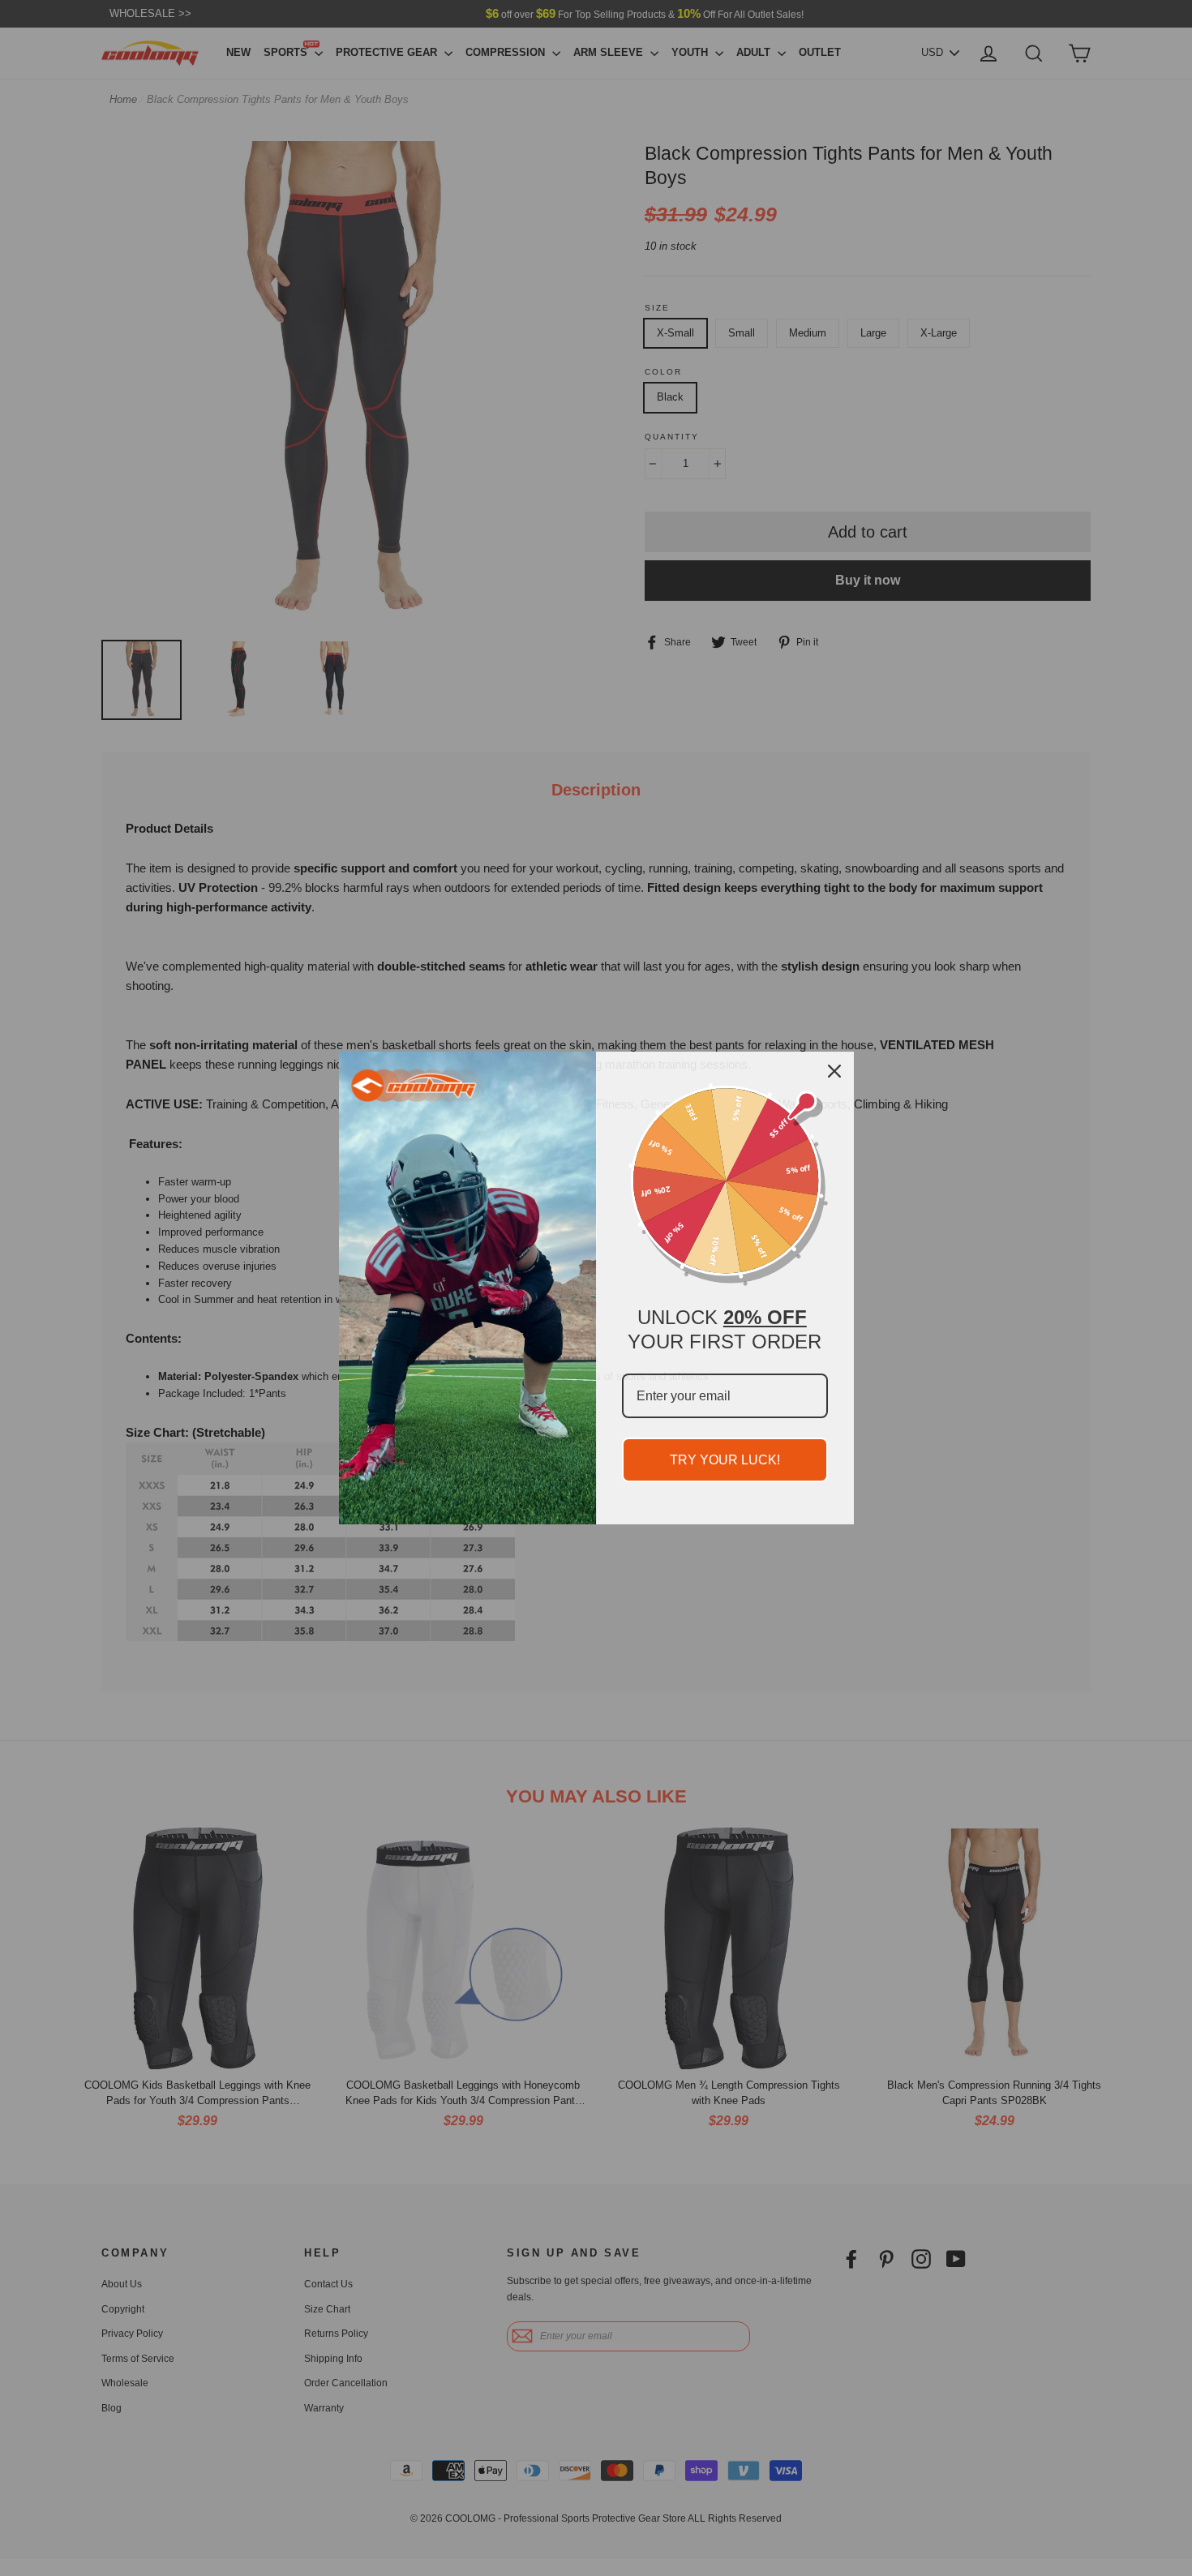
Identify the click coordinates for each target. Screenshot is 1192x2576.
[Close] (834, 1071)
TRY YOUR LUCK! (725, 1460)
